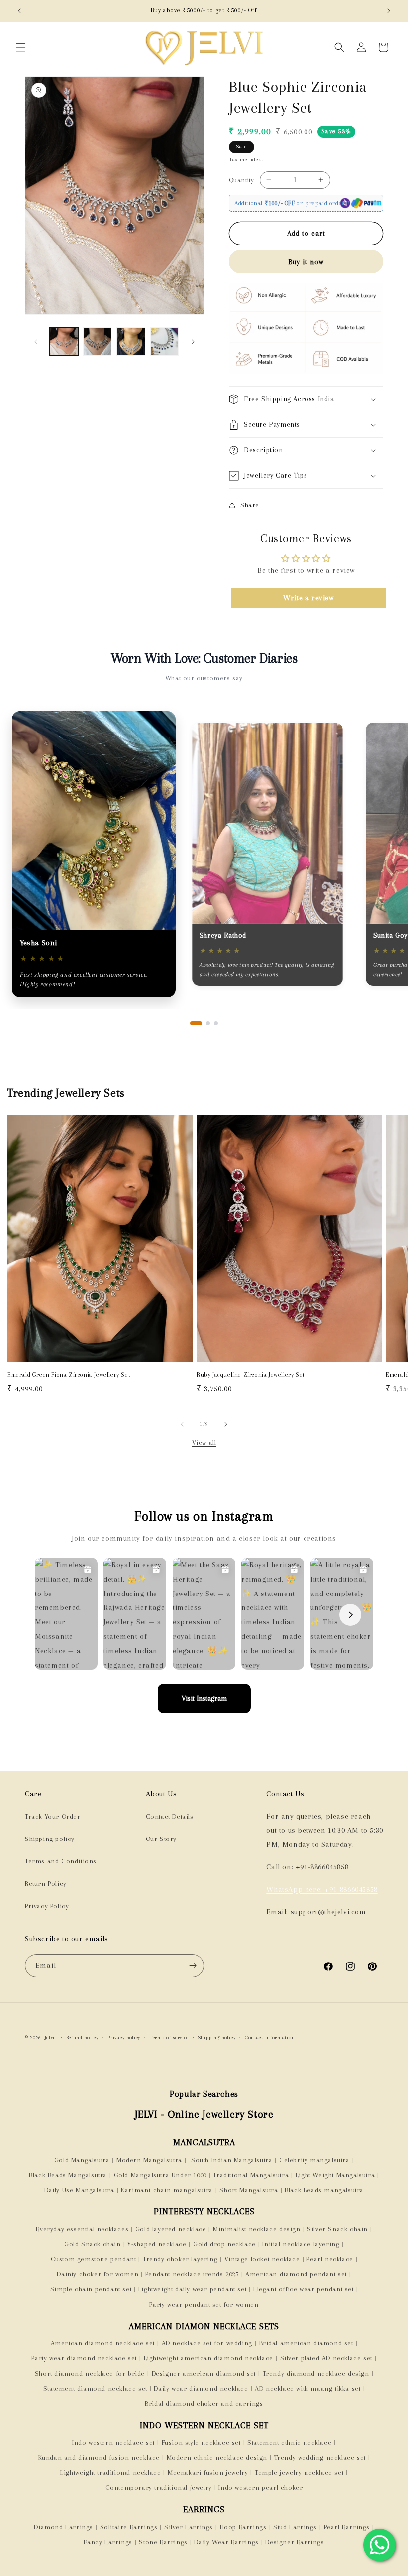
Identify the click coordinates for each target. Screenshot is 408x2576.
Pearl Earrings (347, 2527)
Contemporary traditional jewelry (159, 2488)
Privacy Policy (47, 1906)
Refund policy (82, 2037)
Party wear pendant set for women (204, 2304)
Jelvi (50, 2037)
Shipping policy (50, 1839)
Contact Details (170, 1816)
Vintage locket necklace (262, 2259)
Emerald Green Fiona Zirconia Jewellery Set (69, 1375)
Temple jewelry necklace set (299, 2473)
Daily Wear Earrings (226, 2542)
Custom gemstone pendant (94, 2259)
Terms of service (169, 2037)
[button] (21, 47)
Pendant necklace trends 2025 (192, 2274)
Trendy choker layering (180, 2259)
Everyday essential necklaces (82, 2229)
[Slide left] (36, 342)
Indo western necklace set (113, 2442)
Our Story (161, 1839)
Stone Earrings (163, 2542)
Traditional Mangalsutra (251, 2175)
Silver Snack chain (337, 2229)
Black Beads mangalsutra (324, 2190)
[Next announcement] (389, 11)
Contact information (270, 2037)
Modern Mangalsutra (149, 2160)
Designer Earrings (295, 2542)
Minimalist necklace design (257, 2229)
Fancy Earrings (108, 2542)
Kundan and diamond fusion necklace (99, 2458)
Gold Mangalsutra (82, 2160)
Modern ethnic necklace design (217, 2458)
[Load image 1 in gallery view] (64, 342)
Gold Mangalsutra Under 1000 (160, 2175)
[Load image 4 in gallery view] (165, 342)
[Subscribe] (193, 1966)
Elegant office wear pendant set (304, 2289)
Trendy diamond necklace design (316, 2374)
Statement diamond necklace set (95, 2389)
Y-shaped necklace (157, 2244)
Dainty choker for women (98, 2274)
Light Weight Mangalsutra (335, 2175)
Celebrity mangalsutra (314, 2160)
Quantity (241, 180)
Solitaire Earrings (129, 2527)
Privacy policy (124, 2037)
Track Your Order (53, 1816)
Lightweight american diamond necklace (208, 2358)
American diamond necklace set (103, 2343)
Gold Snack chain (93, 2244)
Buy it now (306, 262)
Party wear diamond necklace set (84, 2358)
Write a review (308, 598)
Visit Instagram (204, 1698)
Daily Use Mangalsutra (79, 2190)
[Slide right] (193, 342)
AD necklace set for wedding (207, 2343)
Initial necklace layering (301, 2244)
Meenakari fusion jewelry (208, 2473)
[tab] (196, 1023)
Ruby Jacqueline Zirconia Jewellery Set (251, 1375)
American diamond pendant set (296, 2274)
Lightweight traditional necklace (110, 2473)
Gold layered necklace (171, 2229)
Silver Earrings (189, 2527)
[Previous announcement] (19, 11)
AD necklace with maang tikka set (307, 2389)
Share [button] (250, 505)
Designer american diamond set (204, 2374)
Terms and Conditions (61, 1861)
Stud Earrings (295, 2527)
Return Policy (46, 1884)
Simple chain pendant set (91, 2289)
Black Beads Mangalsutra (68, 2175)
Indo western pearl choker (260, 2488)
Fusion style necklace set (201, 2442)
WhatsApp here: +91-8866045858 (322, 1889)
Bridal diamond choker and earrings (204, 2403)
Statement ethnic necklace (289, 2442)
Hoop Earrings (243, 2527)
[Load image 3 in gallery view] (131, 342)
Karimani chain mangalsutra (167, 2190)
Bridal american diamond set (306, 2343)
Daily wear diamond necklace (201, 2389)
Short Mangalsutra (249, 2190)
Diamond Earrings (63, 2527)
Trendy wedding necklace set (320, 2458)
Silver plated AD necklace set (326, 2358)
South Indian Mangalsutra (230, 2160)
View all (204, 1442)
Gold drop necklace (224, 2244)
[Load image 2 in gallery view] (98, 342)
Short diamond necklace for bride (90, 2374)
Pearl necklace (330, 2259)
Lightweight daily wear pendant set (192, 2289)
